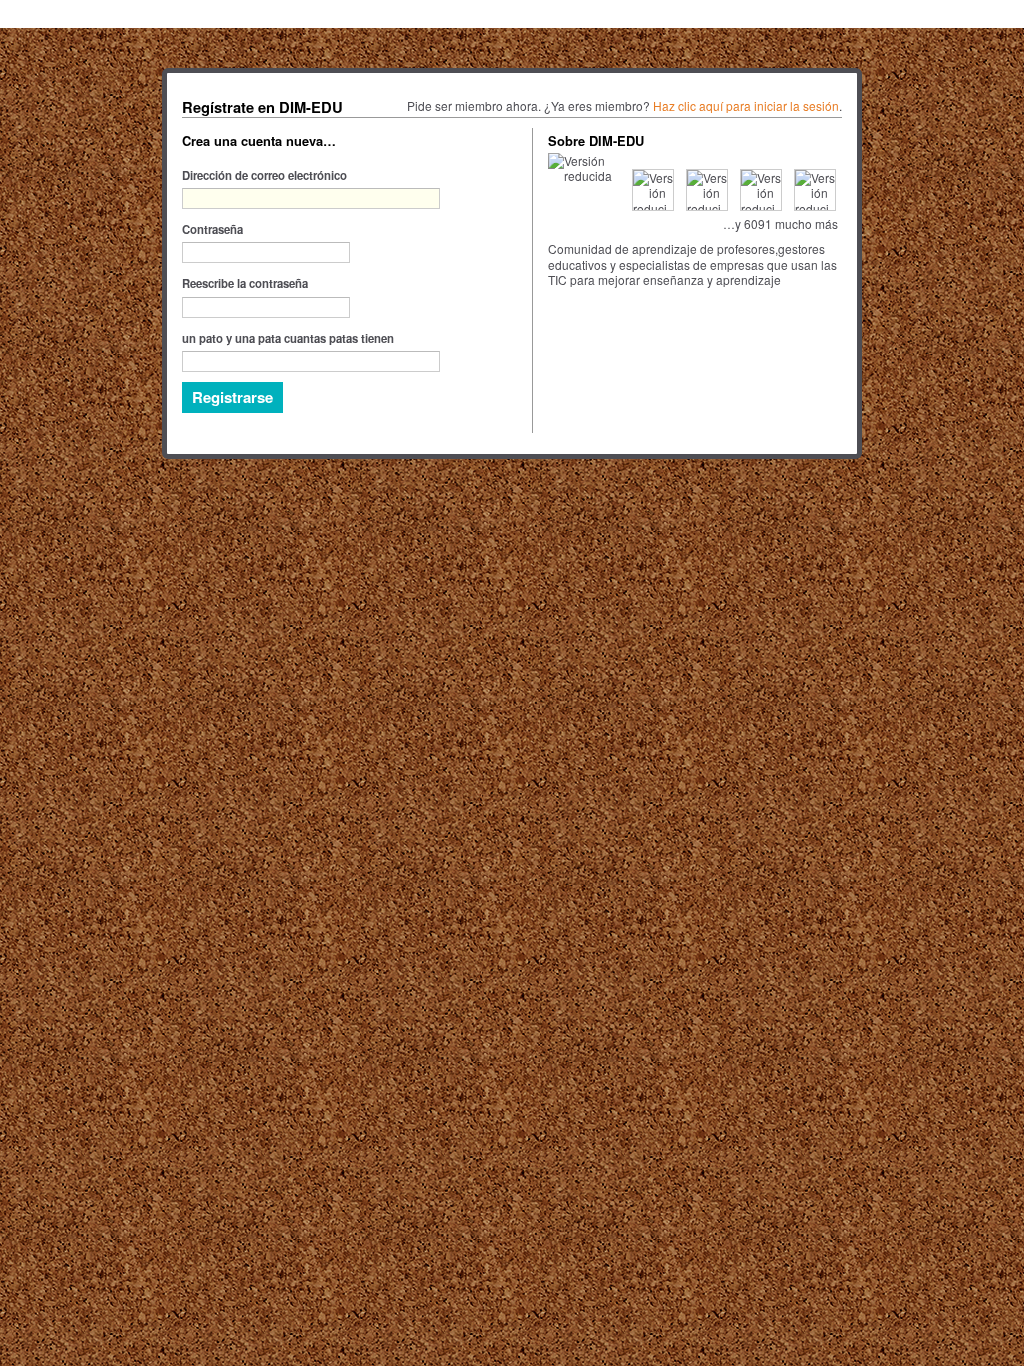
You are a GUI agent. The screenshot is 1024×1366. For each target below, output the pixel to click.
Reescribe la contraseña (245, 283)
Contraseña (212, 229)
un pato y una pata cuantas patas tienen (288, 338)
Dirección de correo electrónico (264, 175)
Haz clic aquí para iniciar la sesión (746, 105)
